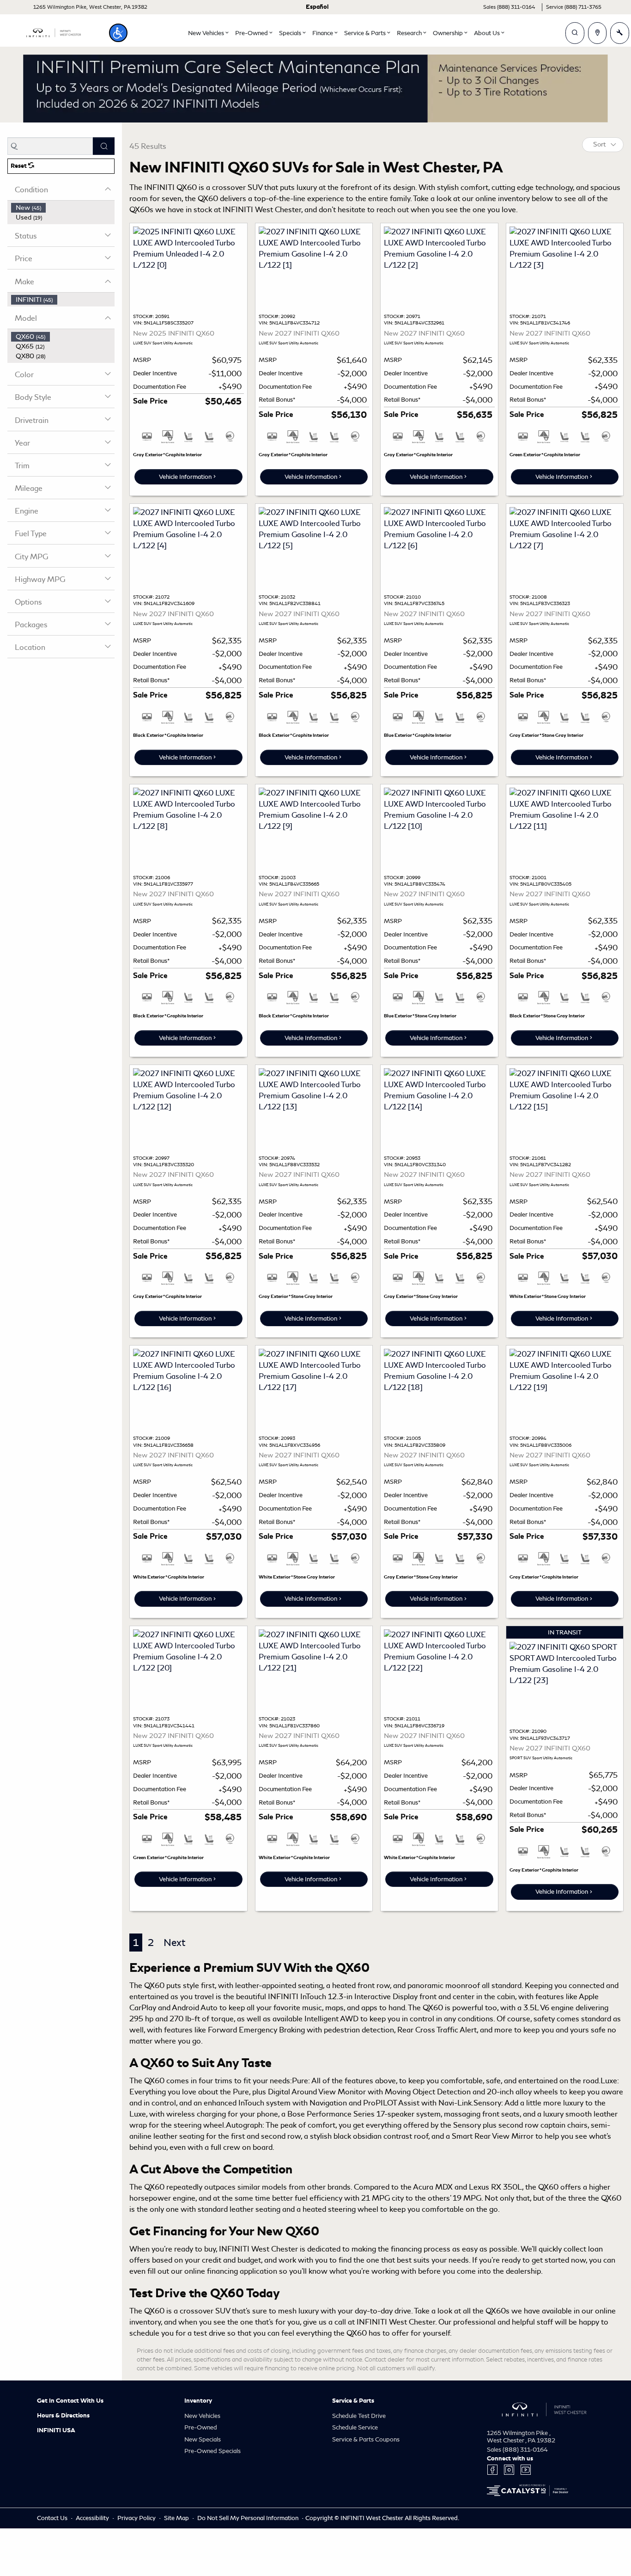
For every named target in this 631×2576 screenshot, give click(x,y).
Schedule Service (355, 2427)
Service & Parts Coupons (366, 2439)
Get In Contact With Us (70, 2401)
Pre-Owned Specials (212, 2451)
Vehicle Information (185, 477)
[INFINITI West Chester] (54, 31)
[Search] (104, 146)
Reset (19, 166)
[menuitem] (63, 208)
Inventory (198, 2401)
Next (174, 1943)
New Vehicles (202, 2416)
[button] (118, 33)
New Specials (203, 2439)
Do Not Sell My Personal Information (249, 2518)
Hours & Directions (63, 2416)
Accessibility (93, 2518)
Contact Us (53, 2518)
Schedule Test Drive (359, 2416)
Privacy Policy (137, 2518)
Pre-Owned (201, 2427)
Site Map (177, 2518)
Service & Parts (353, 2401)
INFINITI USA (56, 2430)
